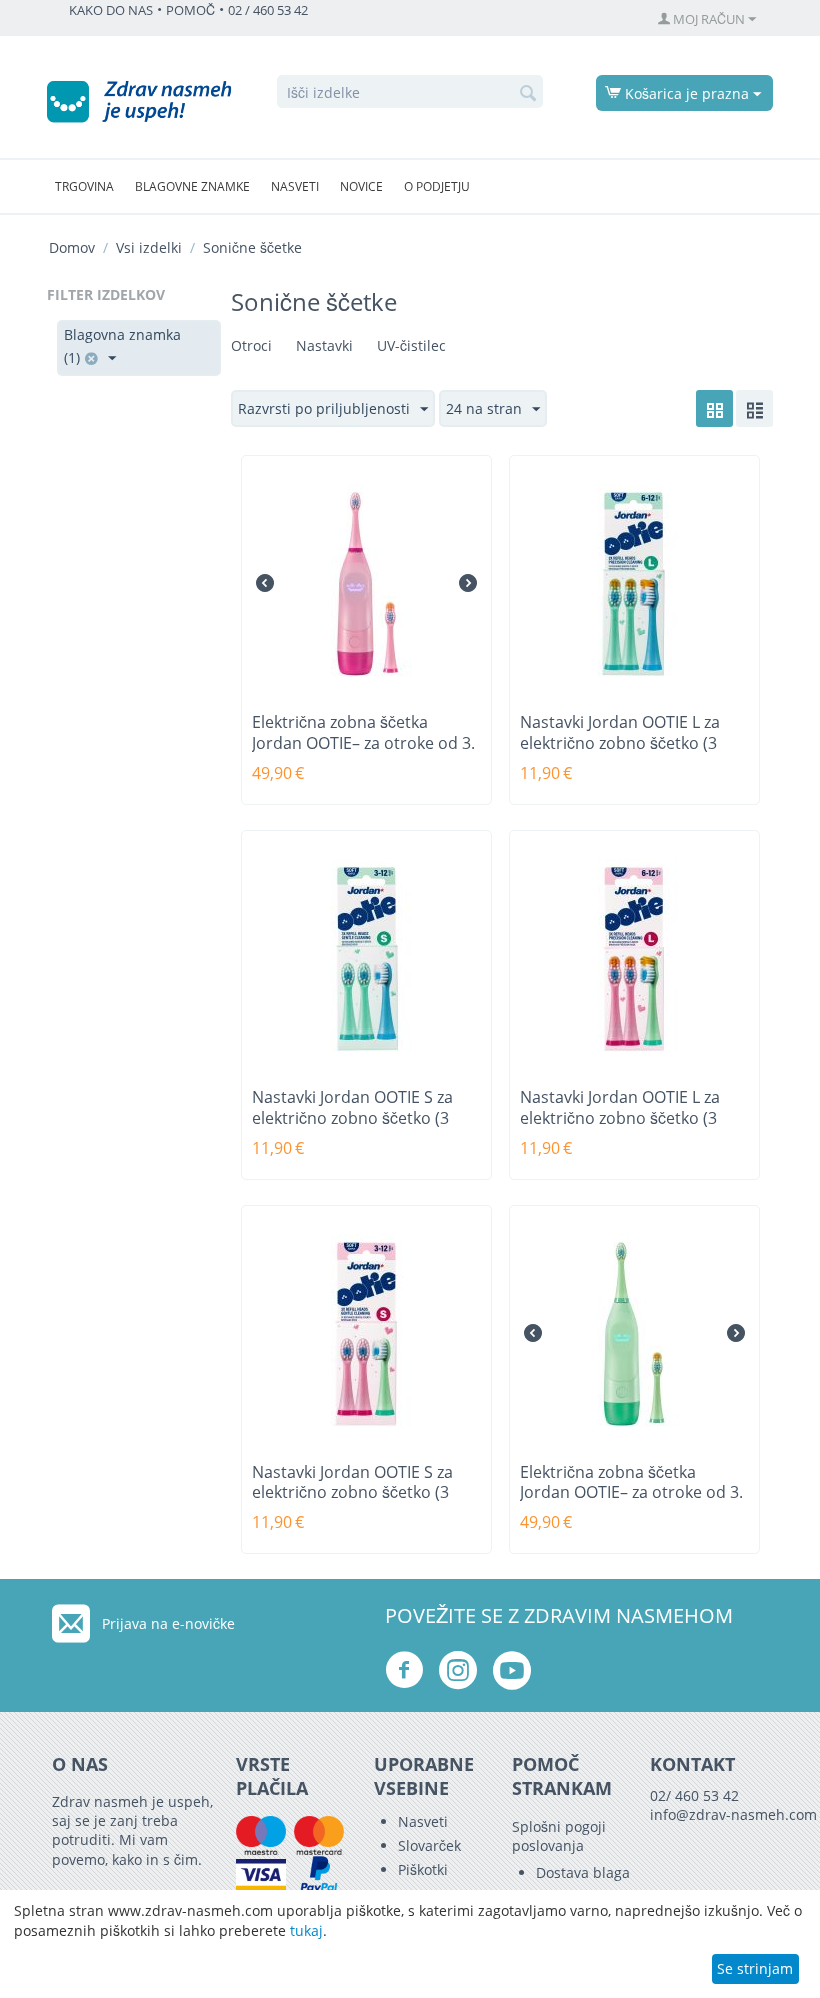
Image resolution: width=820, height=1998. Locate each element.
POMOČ (190, 10)
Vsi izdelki (149, 247)
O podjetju (437, 186)
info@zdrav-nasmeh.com (733, 1814)
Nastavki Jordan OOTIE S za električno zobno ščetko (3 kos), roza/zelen (352, 1493)
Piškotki (423, 1869)
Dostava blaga (583, 1872)
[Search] (528, 93)
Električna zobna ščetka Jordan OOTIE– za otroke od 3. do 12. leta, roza (363, 743)
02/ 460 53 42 (694, 1795)
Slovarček (429, 1845)
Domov (72, 247)
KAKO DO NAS (111, 10)
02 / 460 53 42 (268, 10)
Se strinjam (755, 1968)
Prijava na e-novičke (168, 1623)
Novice (361, 186)
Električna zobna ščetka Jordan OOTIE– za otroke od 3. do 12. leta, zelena (631, 1493)
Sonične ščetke (252, 247)
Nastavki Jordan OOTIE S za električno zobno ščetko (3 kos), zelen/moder (352, 1118)
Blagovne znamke (192, 186)
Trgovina (84, 186)
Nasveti (295, 186)
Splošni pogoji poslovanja (559, 1836)
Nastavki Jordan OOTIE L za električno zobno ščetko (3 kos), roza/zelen (620, 1118)
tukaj (306, 1930)
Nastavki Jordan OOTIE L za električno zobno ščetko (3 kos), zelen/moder (620, 743)
